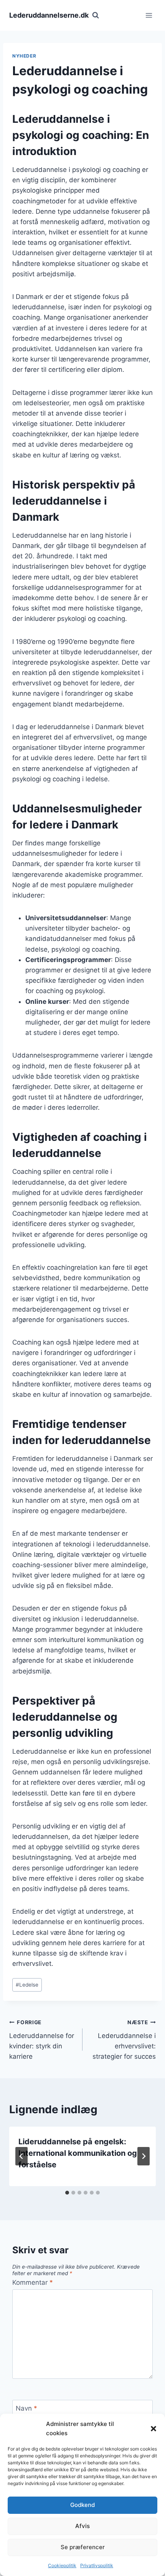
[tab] (67, 2193)
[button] (153, 2429)
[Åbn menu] (149, 15)
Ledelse (27, 1985)
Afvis (82, 2526)
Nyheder (24, 56)
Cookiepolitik (62, 2565)
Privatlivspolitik (97, 2565)
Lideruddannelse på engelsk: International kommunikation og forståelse (78, 2153)
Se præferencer (83, 2547)
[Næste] (144, 2156)
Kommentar (33, 2282)
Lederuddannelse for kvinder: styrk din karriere (42, 2040)
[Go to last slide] (21, 2156)
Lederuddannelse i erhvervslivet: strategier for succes (124, 2040)
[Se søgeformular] (96, 15)
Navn (26, 2408)
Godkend (82, 2505)
